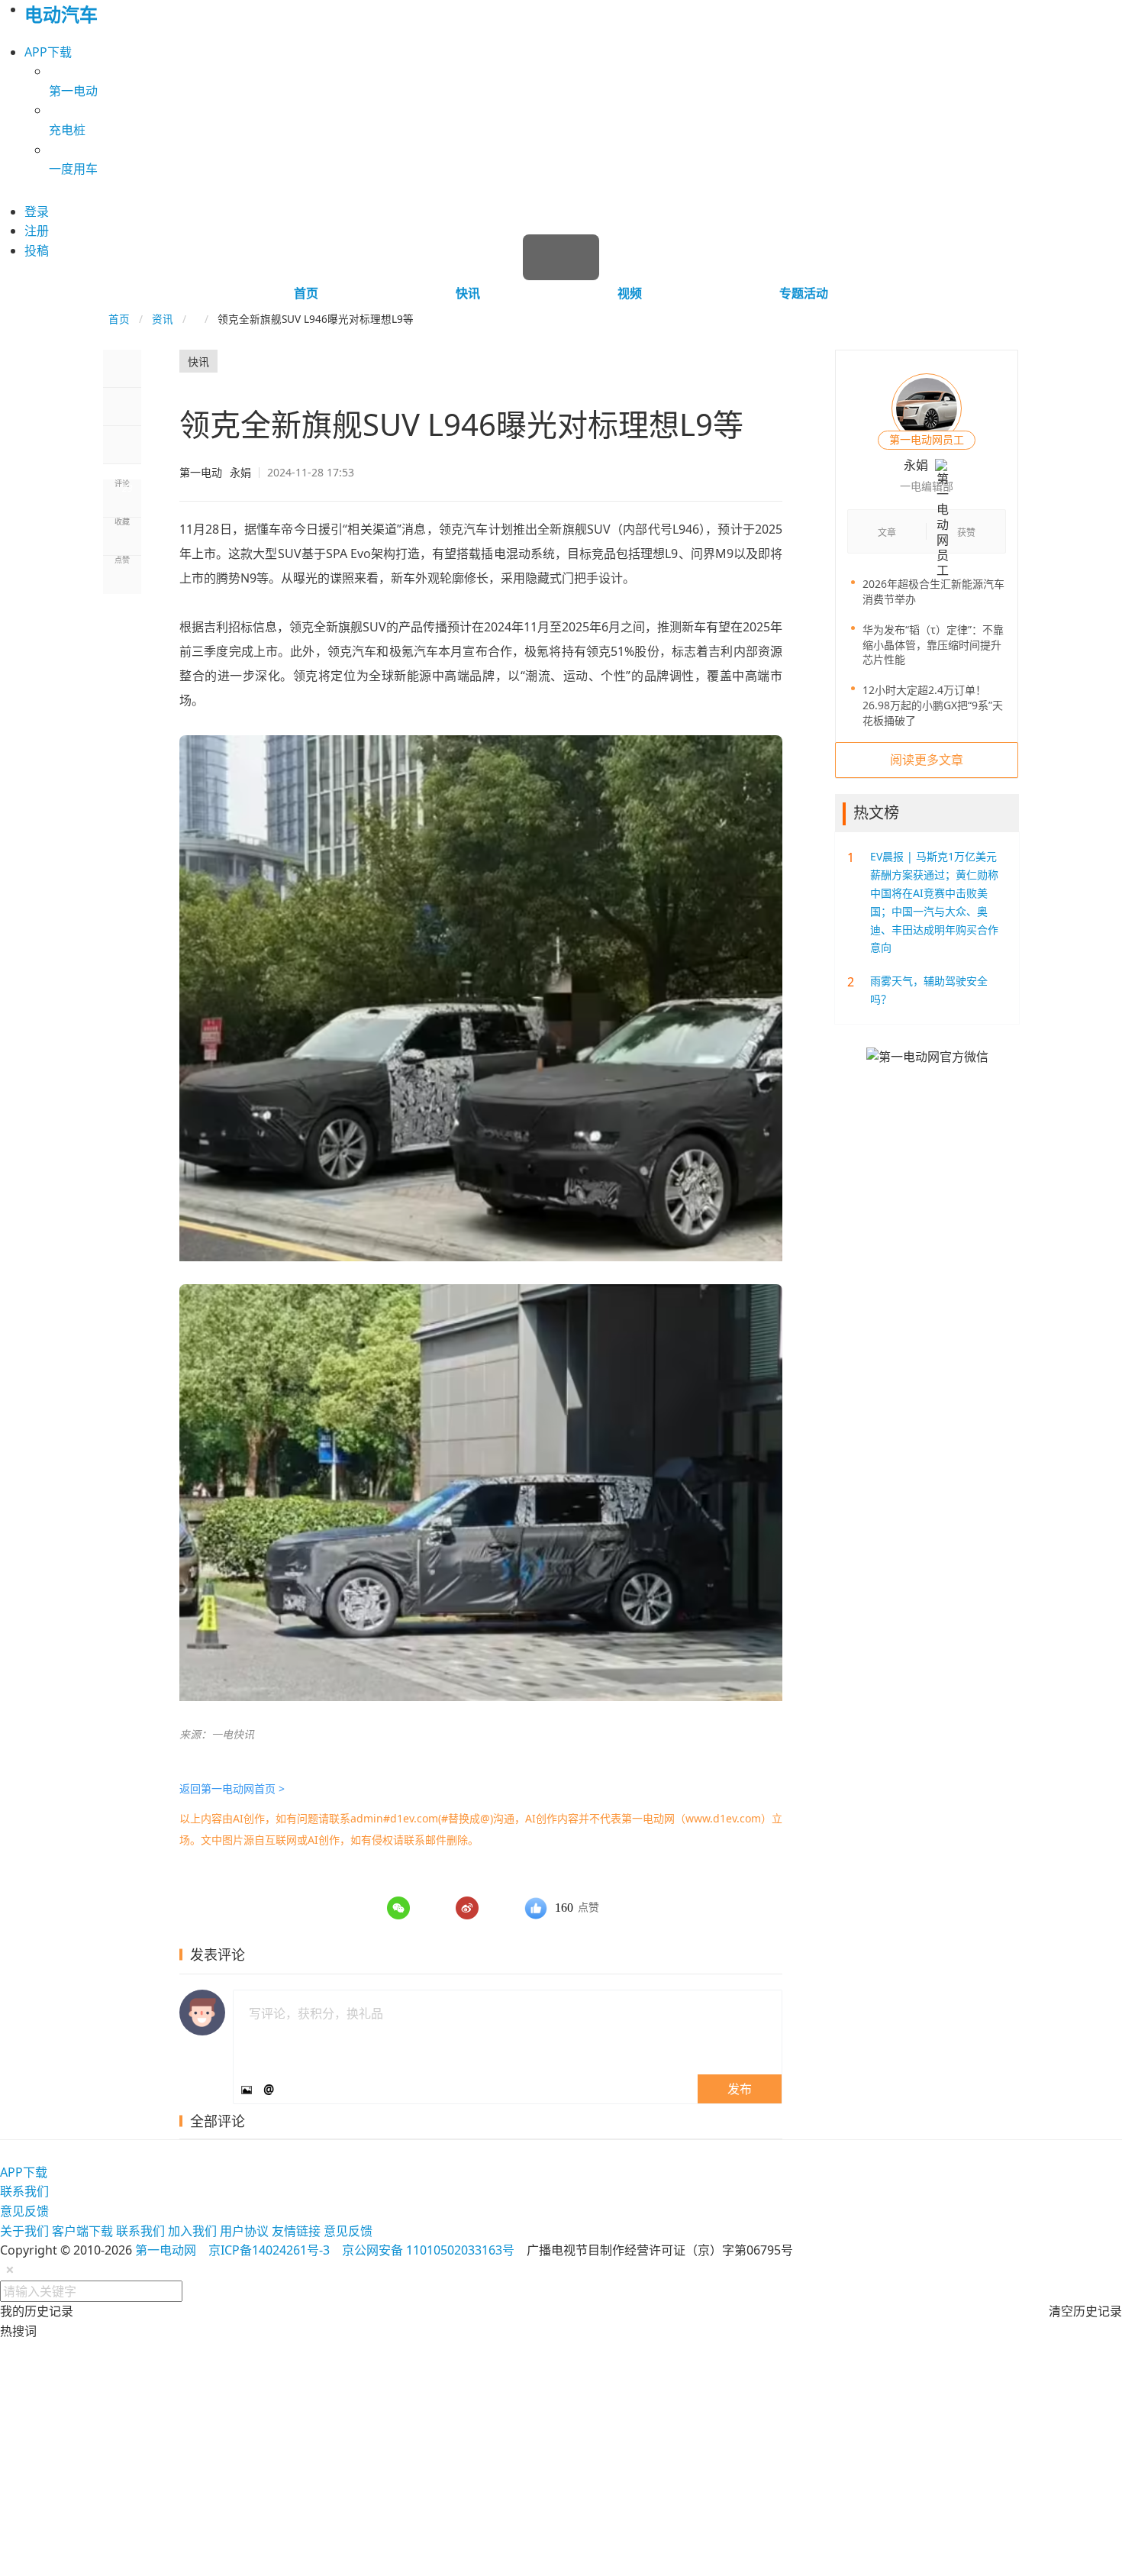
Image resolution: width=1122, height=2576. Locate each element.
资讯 (163, 319)
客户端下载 (82, 2231)
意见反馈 (24, 2211)
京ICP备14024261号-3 (269, 2250)
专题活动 (804, 293)
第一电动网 (166, 2250)
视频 (630, 293)
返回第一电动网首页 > (232, 1788)
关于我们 (24, 2231)
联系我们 (24, 2191)
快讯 (468, 293)
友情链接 (296, 2231)
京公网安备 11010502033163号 (428, 2250)
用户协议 (244, 2231)
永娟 (215, 473)
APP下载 (48, 52)
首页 (306, 293)
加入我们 (192, 2231)
